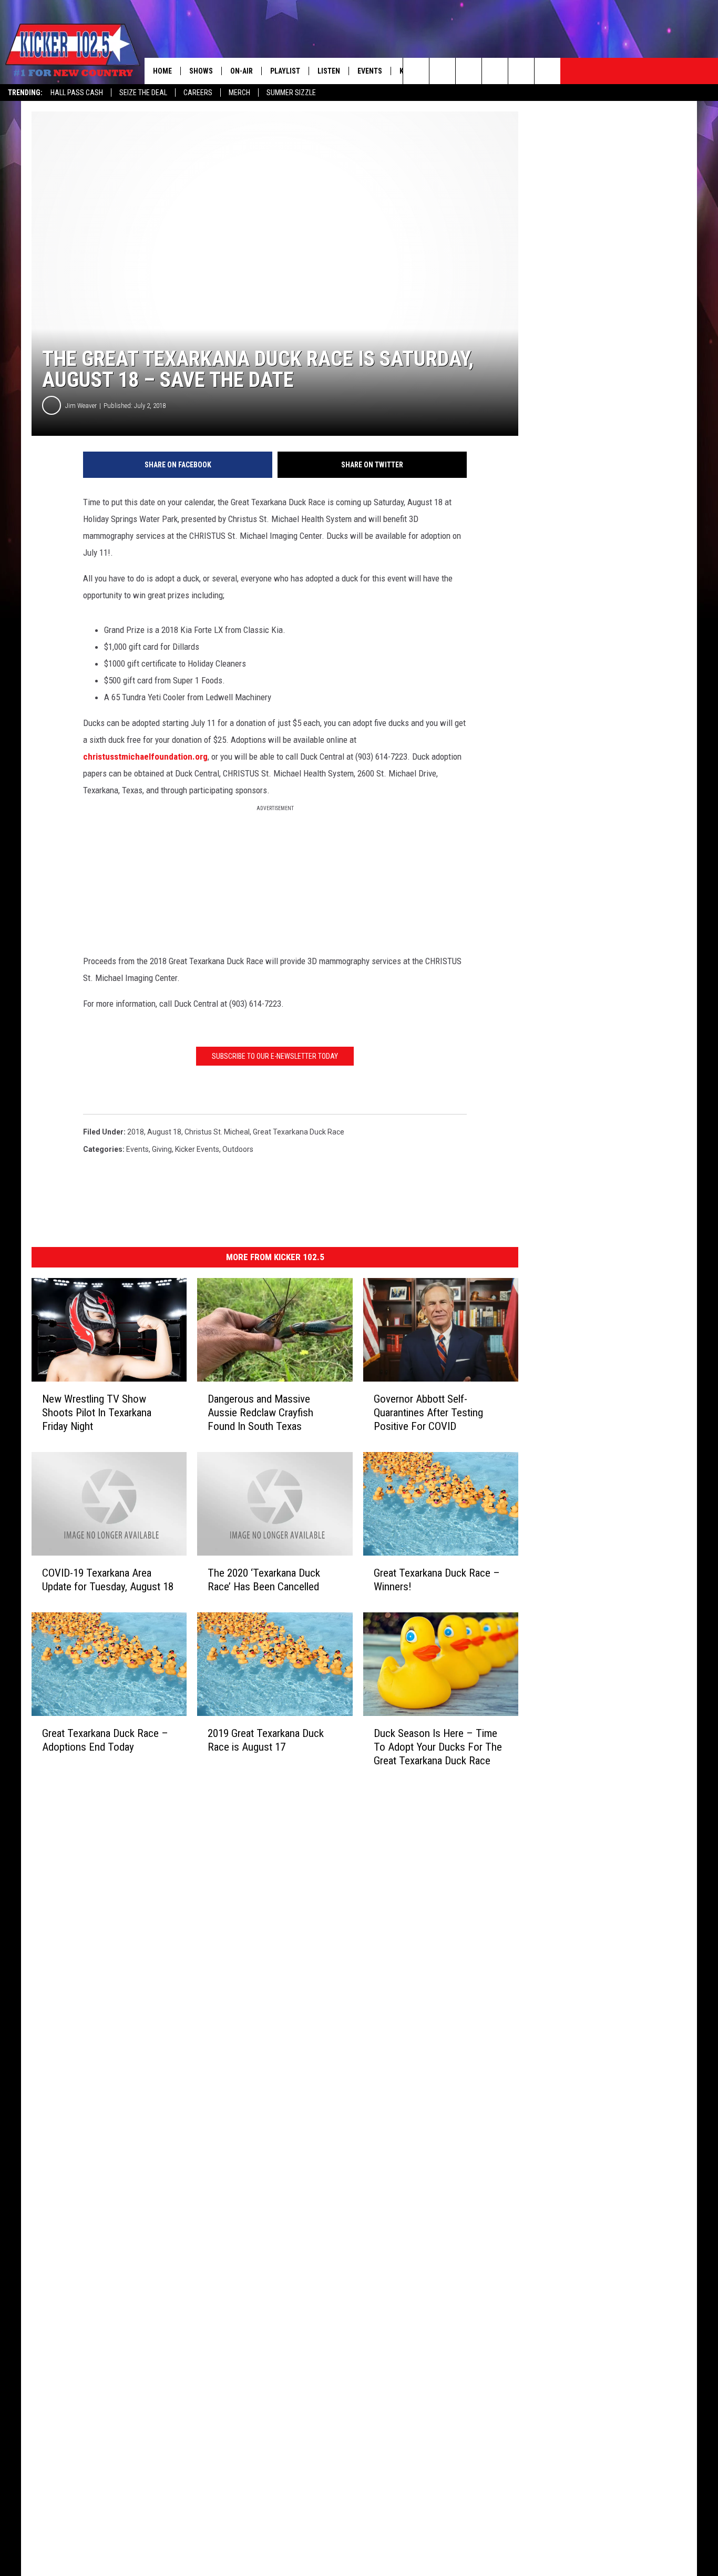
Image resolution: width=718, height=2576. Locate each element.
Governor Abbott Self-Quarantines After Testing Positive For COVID (428, 1413)
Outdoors (238, 1149)
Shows (201, 71)
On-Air (242, 71)
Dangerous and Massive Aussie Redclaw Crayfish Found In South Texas (260, 1413)
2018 (136, 1132)
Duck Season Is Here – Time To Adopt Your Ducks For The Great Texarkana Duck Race (438, 1747)
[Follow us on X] (547, 71)
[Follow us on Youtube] (521, 71)
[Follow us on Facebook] (469, 71)
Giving (162, 1149)
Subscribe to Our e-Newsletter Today (275, 1056)
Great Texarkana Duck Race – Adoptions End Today (105, 1740)
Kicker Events (197, 1149)
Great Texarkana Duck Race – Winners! (437, 1580)
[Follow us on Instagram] (495, 71)
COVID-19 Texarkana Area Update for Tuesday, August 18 (108, 1580)
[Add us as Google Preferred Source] (442, 71)
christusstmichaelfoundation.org (145, 757)
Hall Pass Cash (77, 93)
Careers (198, 93)
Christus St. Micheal (217, 1132)
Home (162, 71)
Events (370, 71)
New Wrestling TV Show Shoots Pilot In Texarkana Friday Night (97, 1413)
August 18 (164, 1132)
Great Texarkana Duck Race (299, 1132)
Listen (329, 71)
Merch (239, 93)
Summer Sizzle (291, 93)
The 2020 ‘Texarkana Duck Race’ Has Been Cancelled (264, 1580)
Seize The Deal (143, 93)
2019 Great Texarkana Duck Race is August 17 (266, 1740)
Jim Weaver (81, 406)
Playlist (285, 71)
